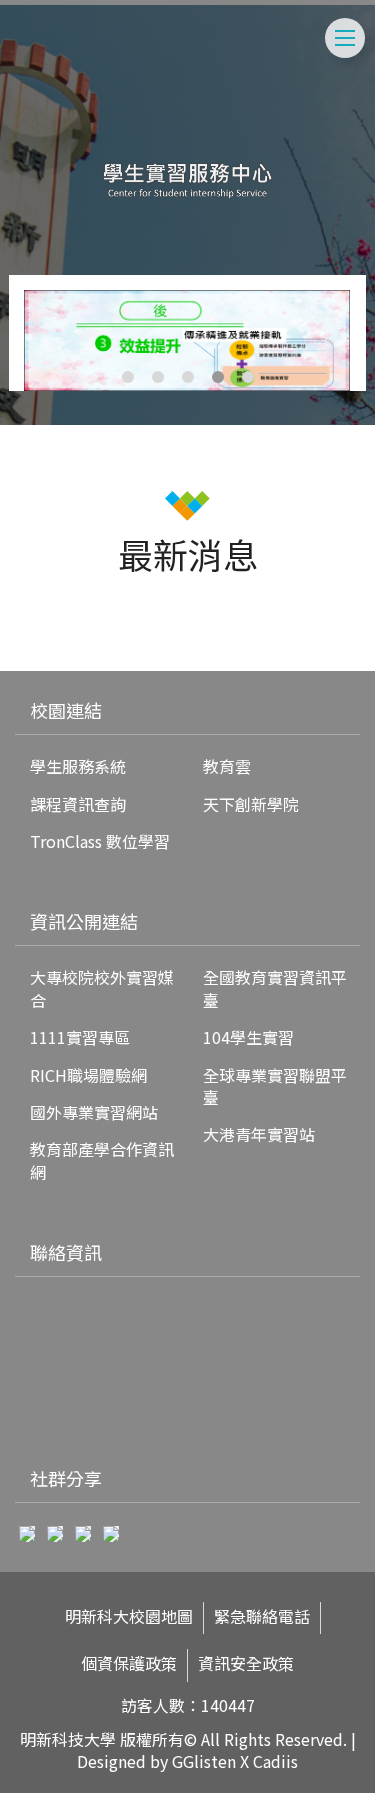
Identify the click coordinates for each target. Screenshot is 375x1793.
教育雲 (227, 766)
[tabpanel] (187, 340)
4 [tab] (218, 377)
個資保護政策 (129, 1663)
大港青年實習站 (259, 1134)
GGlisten (204, 1761)
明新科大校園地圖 (129, 1616)
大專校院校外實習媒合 (102, 988)
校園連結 (66, 710)
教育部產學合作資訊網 (102, 1160)
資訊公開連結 (84, 921)
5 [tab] (248, 377)
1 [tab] (128, 377)
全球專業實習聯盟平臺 (275, 1086)
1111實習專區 (80, 1037)
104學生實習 (248, 1037)
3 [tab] (188, 377)
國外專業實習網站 (94, 1112)
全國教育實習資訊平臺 (275, 988)
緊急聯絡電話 (262, 1616)
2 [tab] (158, 377)
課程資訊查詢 (78, 804)
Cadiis (275, 1761)
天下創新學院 (251, 804)
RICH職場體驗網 (88, 1075)
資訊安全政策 (246, 1663)
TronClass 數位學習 (100, 841)
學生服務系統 (78, 766)
